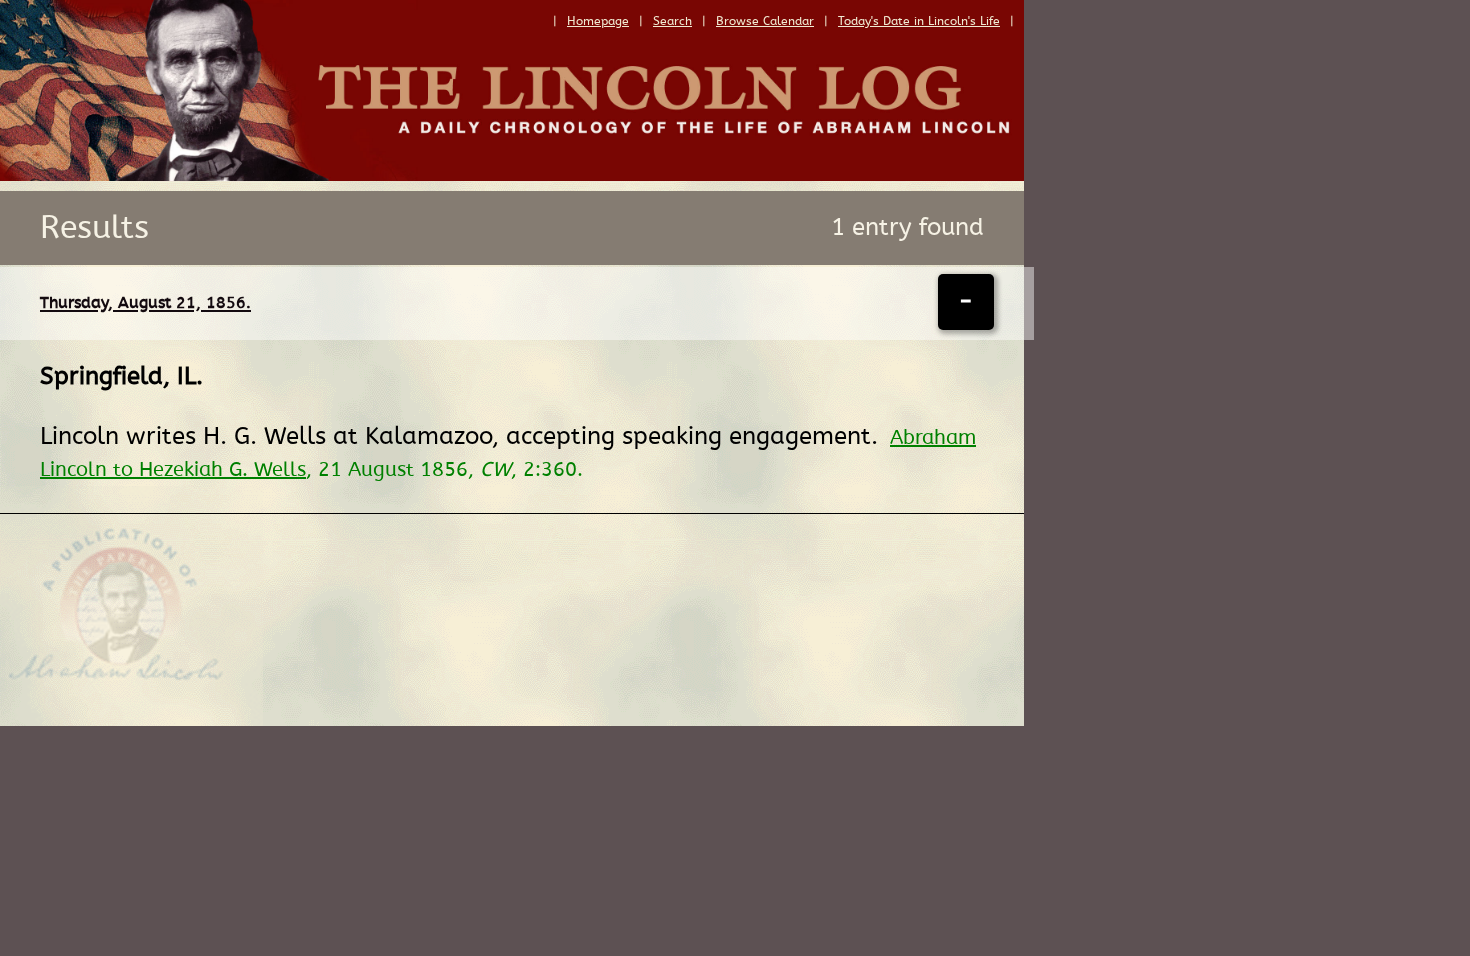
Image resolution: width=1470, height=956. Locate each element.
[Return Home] (512, 176)
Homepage (598, 21)
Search (672, 21)
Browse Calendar (765, 21)
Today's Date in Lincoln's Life (919, 21)
